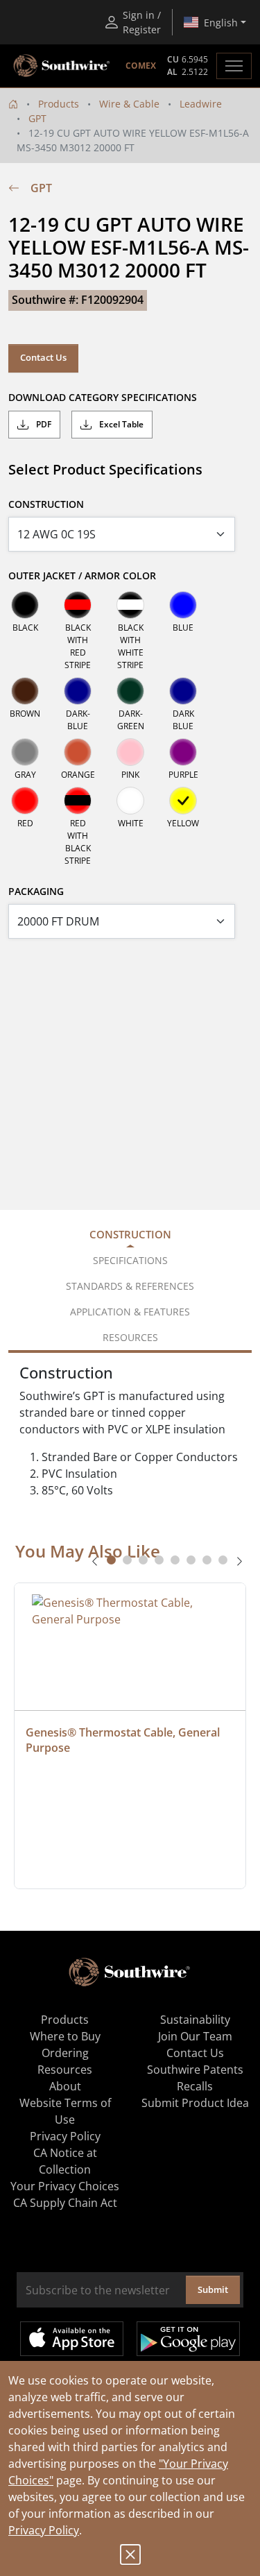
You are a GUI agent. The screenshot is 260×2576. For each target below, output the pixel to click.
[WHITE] (130, 801)
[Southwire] (62, 66)
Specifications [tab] (130, 1260)
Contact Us (43, 357)
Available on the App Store (72, 2339)
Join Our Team (195, 2036)
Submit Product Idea (195, 2103)
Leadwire (201, 104)
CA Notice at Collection (65, 2161)
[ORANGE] (78, 752)
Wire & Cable (129, 104)
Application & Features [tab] (130, 1312)
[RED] (25, 801)
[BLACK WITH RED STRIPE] (78, 605)
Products (59, 104)
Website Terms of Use (65, 2111)
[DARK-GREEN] (130, 691)
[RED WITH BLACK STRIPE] (78, 801)
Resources (65, 2070)
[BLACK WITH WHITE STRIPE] (130, 605)
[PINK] (130, 752)
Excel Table (120, 424)
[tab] (111, 1560)
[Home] (13, 104)
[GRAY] (25, 752)
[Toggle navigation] (234, 66)
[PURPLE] (183, 752)
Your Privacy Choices (65, 2186)
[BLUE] (183, 605)
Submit (213, 2289)
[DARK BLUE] (183, 691)
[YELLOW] (183, 801)
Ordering (65, 2053)
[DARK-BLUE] (78, 691)
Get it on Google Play (188, 2339)
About (65, 2086)
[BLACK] (25, 605)
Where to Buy (65, 2036)
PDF (43, 424)
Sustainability (195, 2020)
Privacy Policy (44, 2530)
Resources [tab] (130, 1337)
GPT (37, 118)
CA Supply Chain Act (65, 2203)
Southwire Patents (195, 2070)
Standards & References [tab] (130, 1286)
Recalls (195, 2086)
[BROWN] (25, 691)
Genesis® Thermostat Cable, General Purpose (124, 1740)
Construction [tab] (130, 1234)
